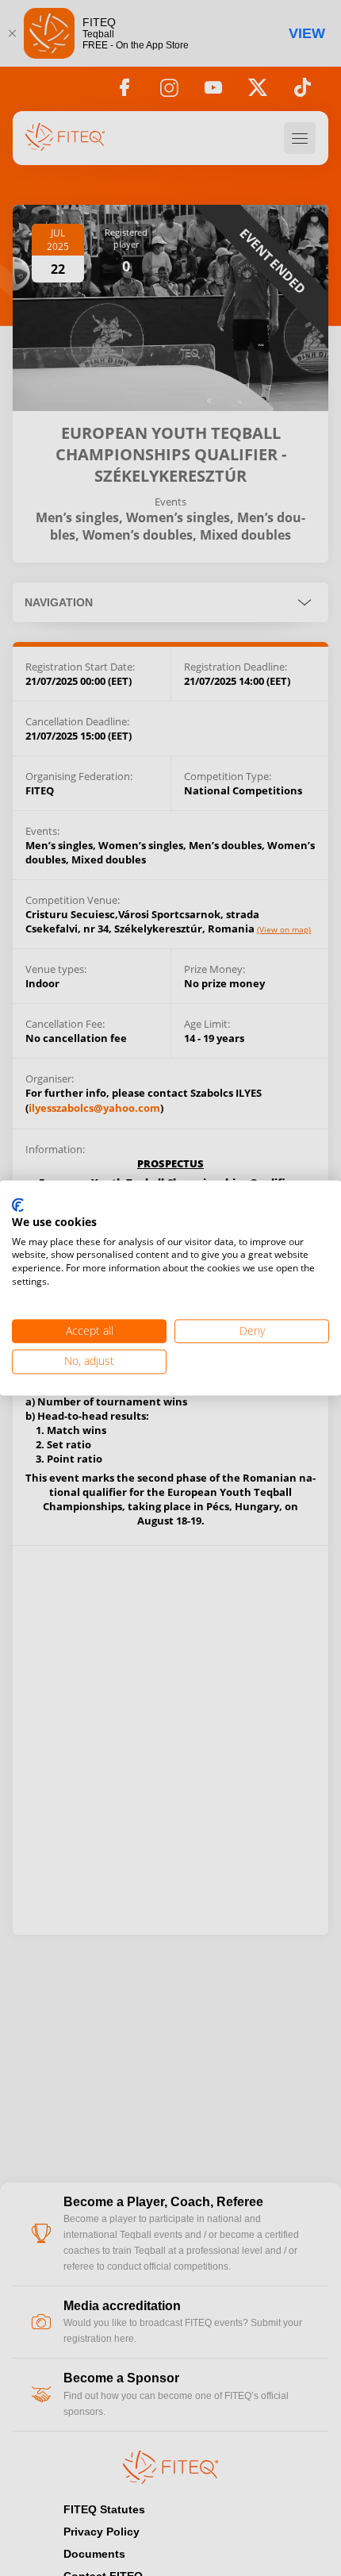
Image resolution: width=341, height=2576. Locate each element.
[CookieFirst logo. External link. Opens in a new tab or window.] (18, 1205)
